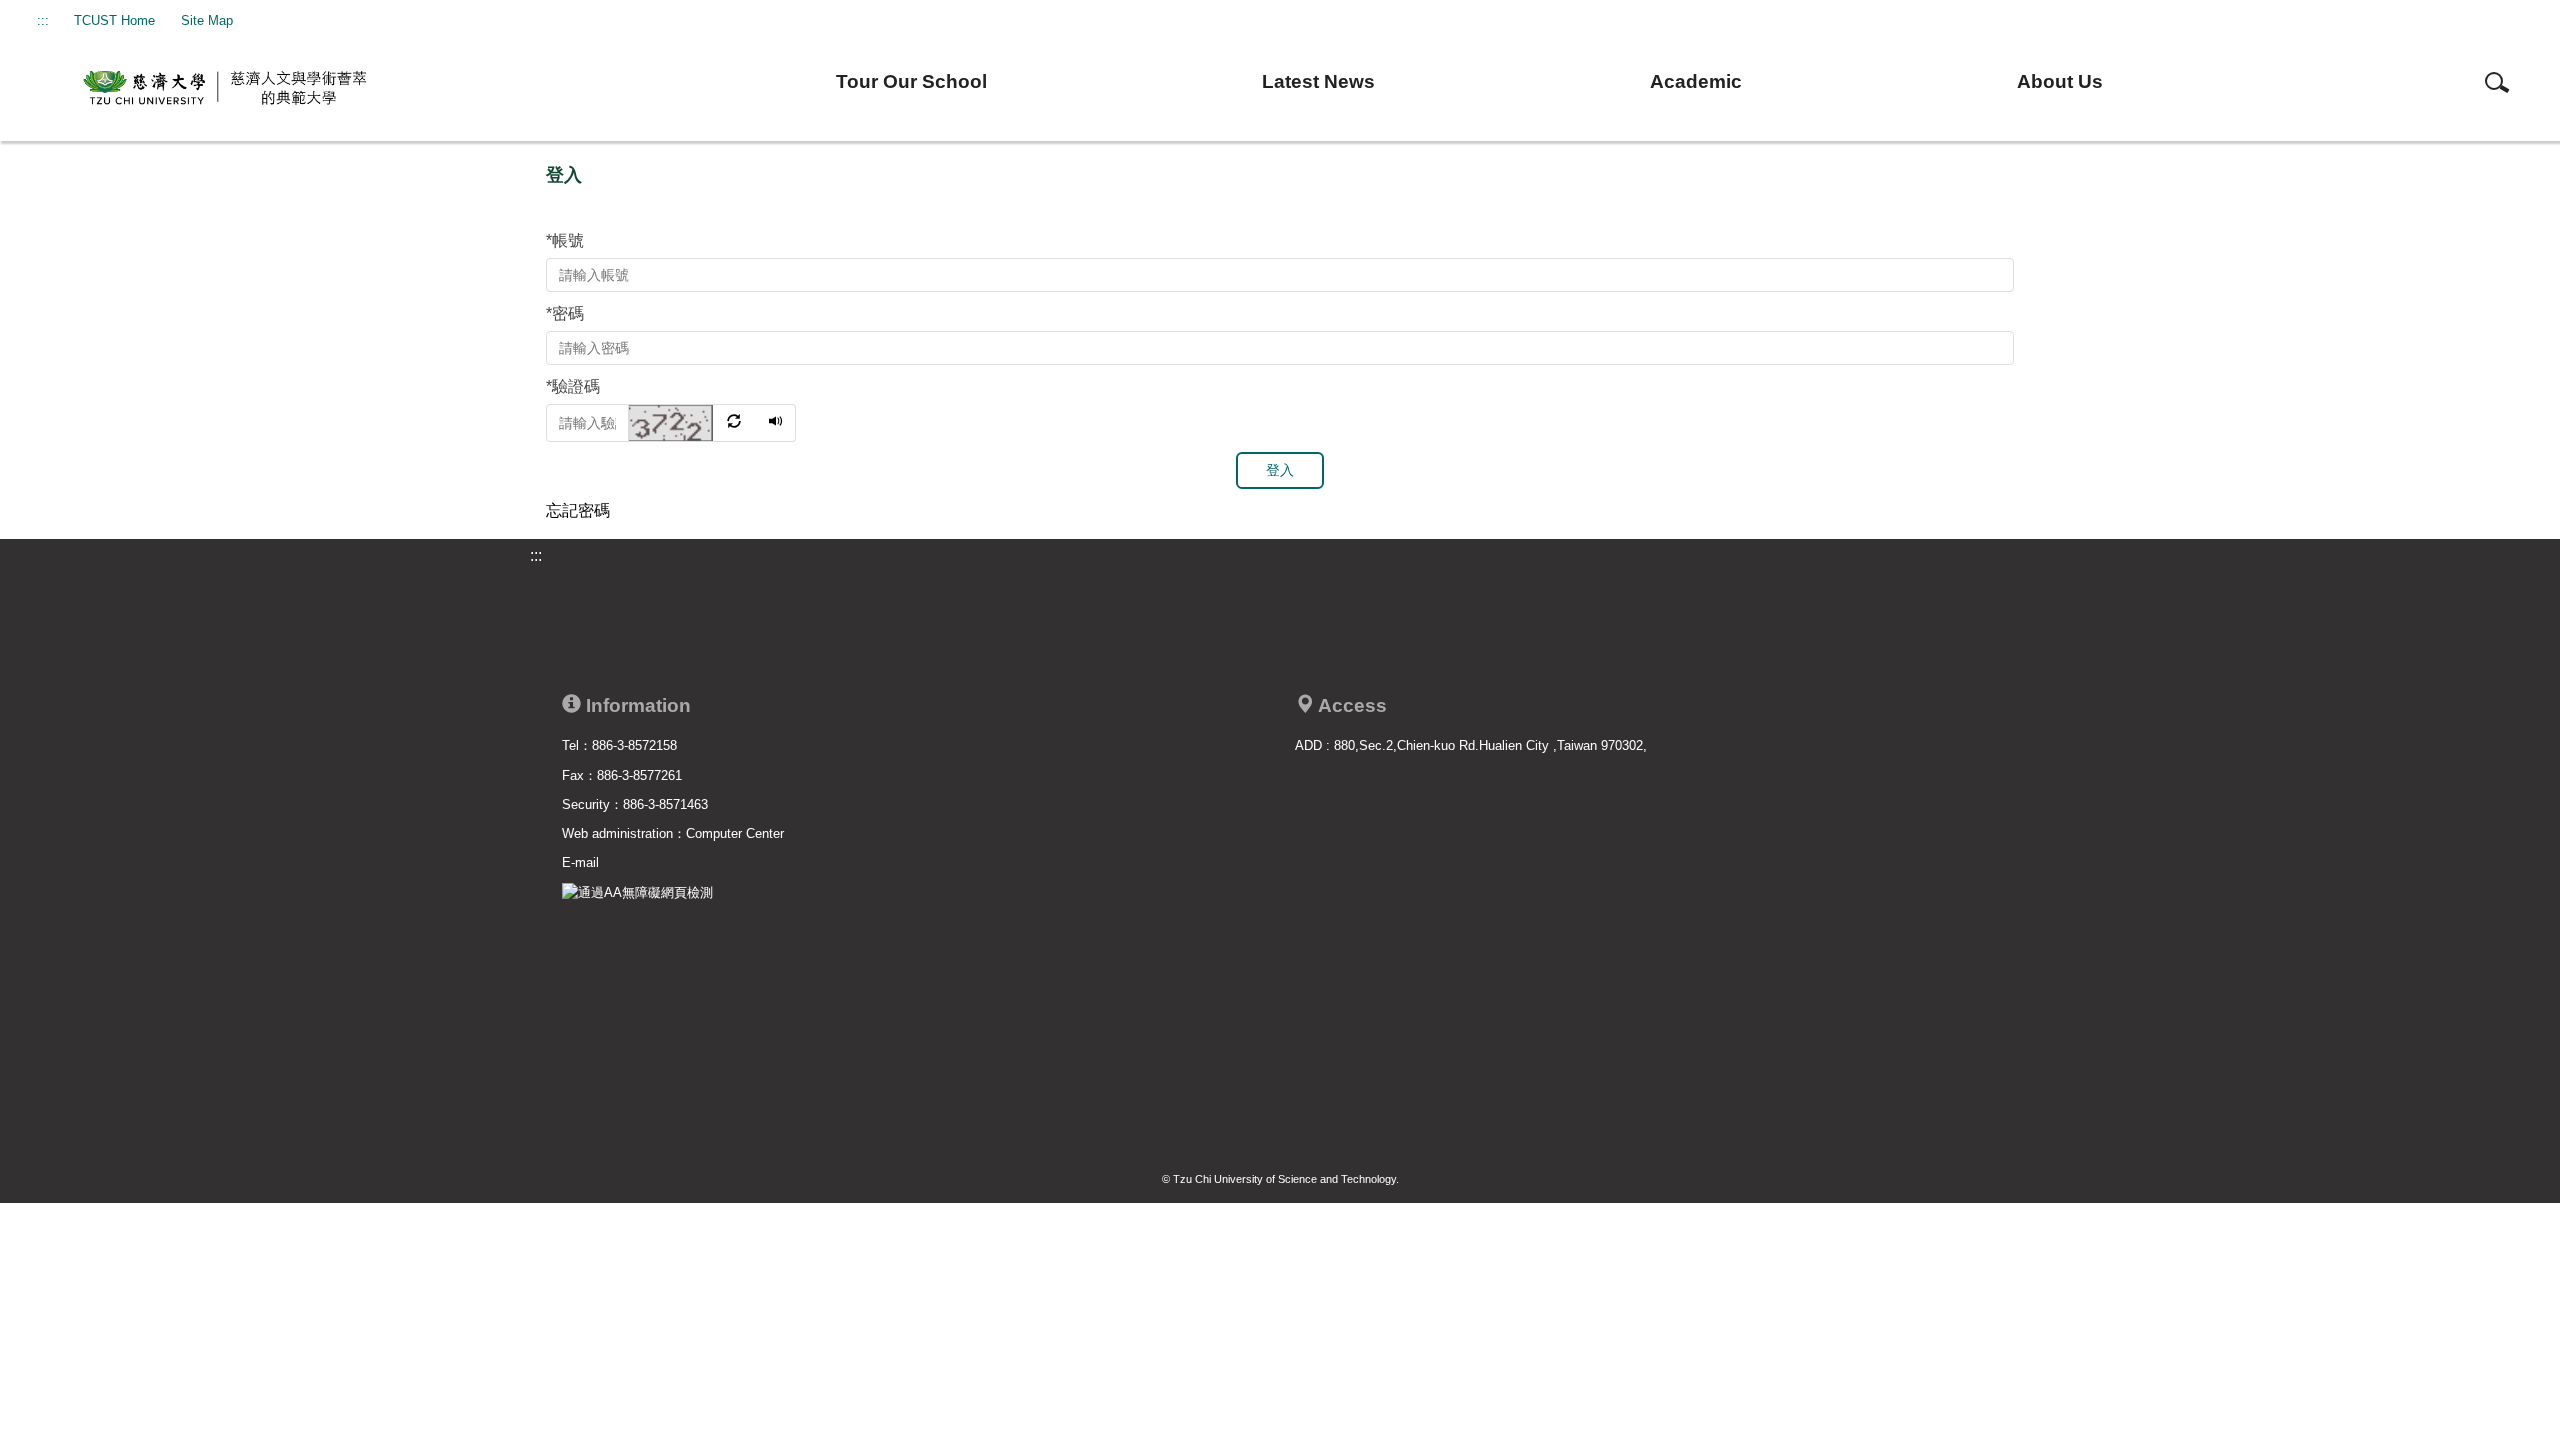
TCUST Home (114, 20)
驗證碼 (573, 386)
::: (43, 20)
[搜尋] (2497, 81)
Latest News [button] (1318, 81)
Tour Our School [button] (911, 81)
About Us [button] (2060, 81)
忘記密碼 (578, 510)
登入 (1280, 470)
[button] (693, 422)
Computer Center (735, 833)
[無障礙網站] (637, 891)
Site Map (207, 20)
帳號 (565, 240)
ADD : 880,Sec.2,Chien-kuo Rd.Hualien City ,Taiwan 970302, (1471, 745)
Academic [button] (1696, 81)
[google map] (1646, 916)
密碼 (565, 313)
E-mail (580, 862)
